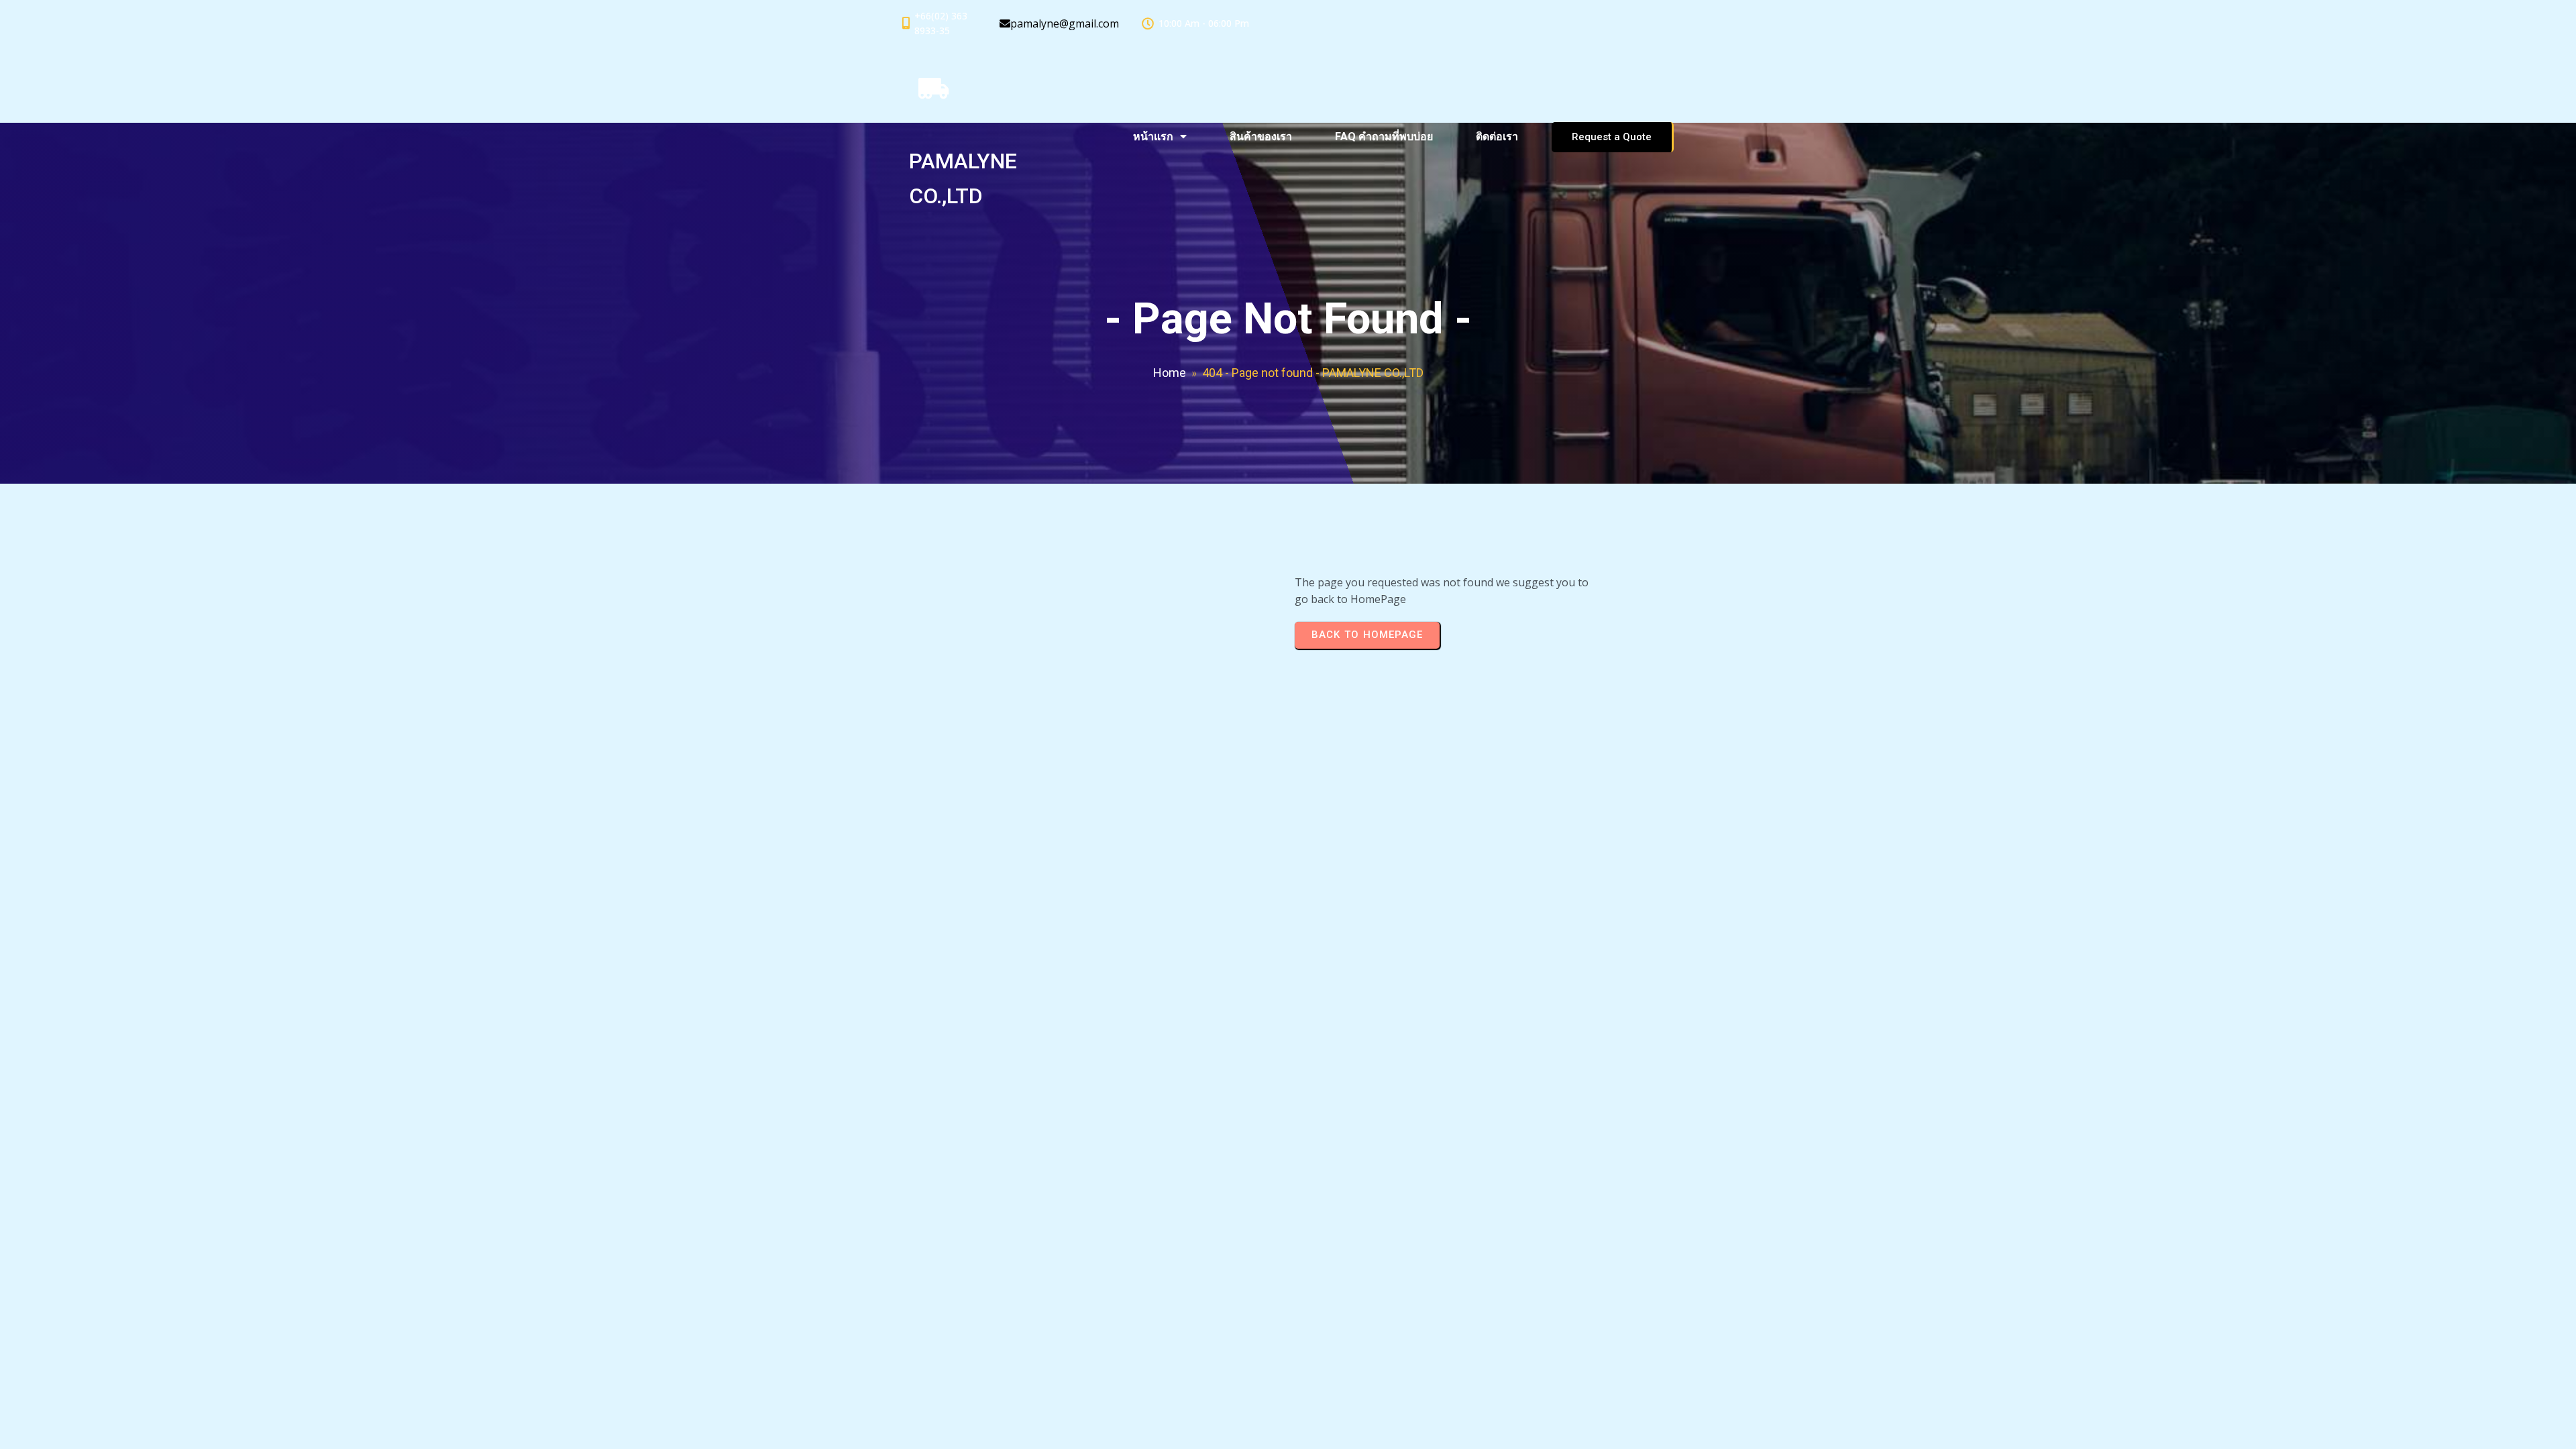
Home (1170, 373)
